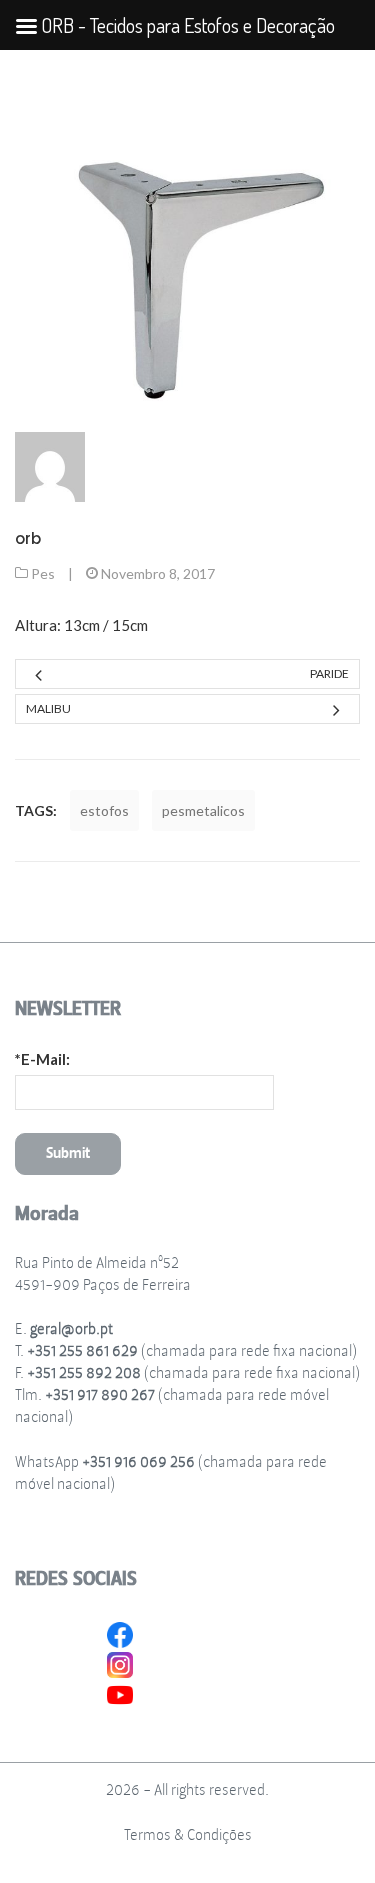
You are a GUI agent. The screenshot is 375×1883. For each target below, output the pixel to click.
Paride (329, 673)
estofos (104, 810)
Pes (43, 573)
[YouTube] (120, 1693)
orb (28, 538)
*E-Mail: (42, 1059)
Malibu (48, 708)
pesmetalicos (203, 810)
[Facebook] (120, 1633)
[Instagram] (120, 1663)
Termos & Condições (188, 1835)
